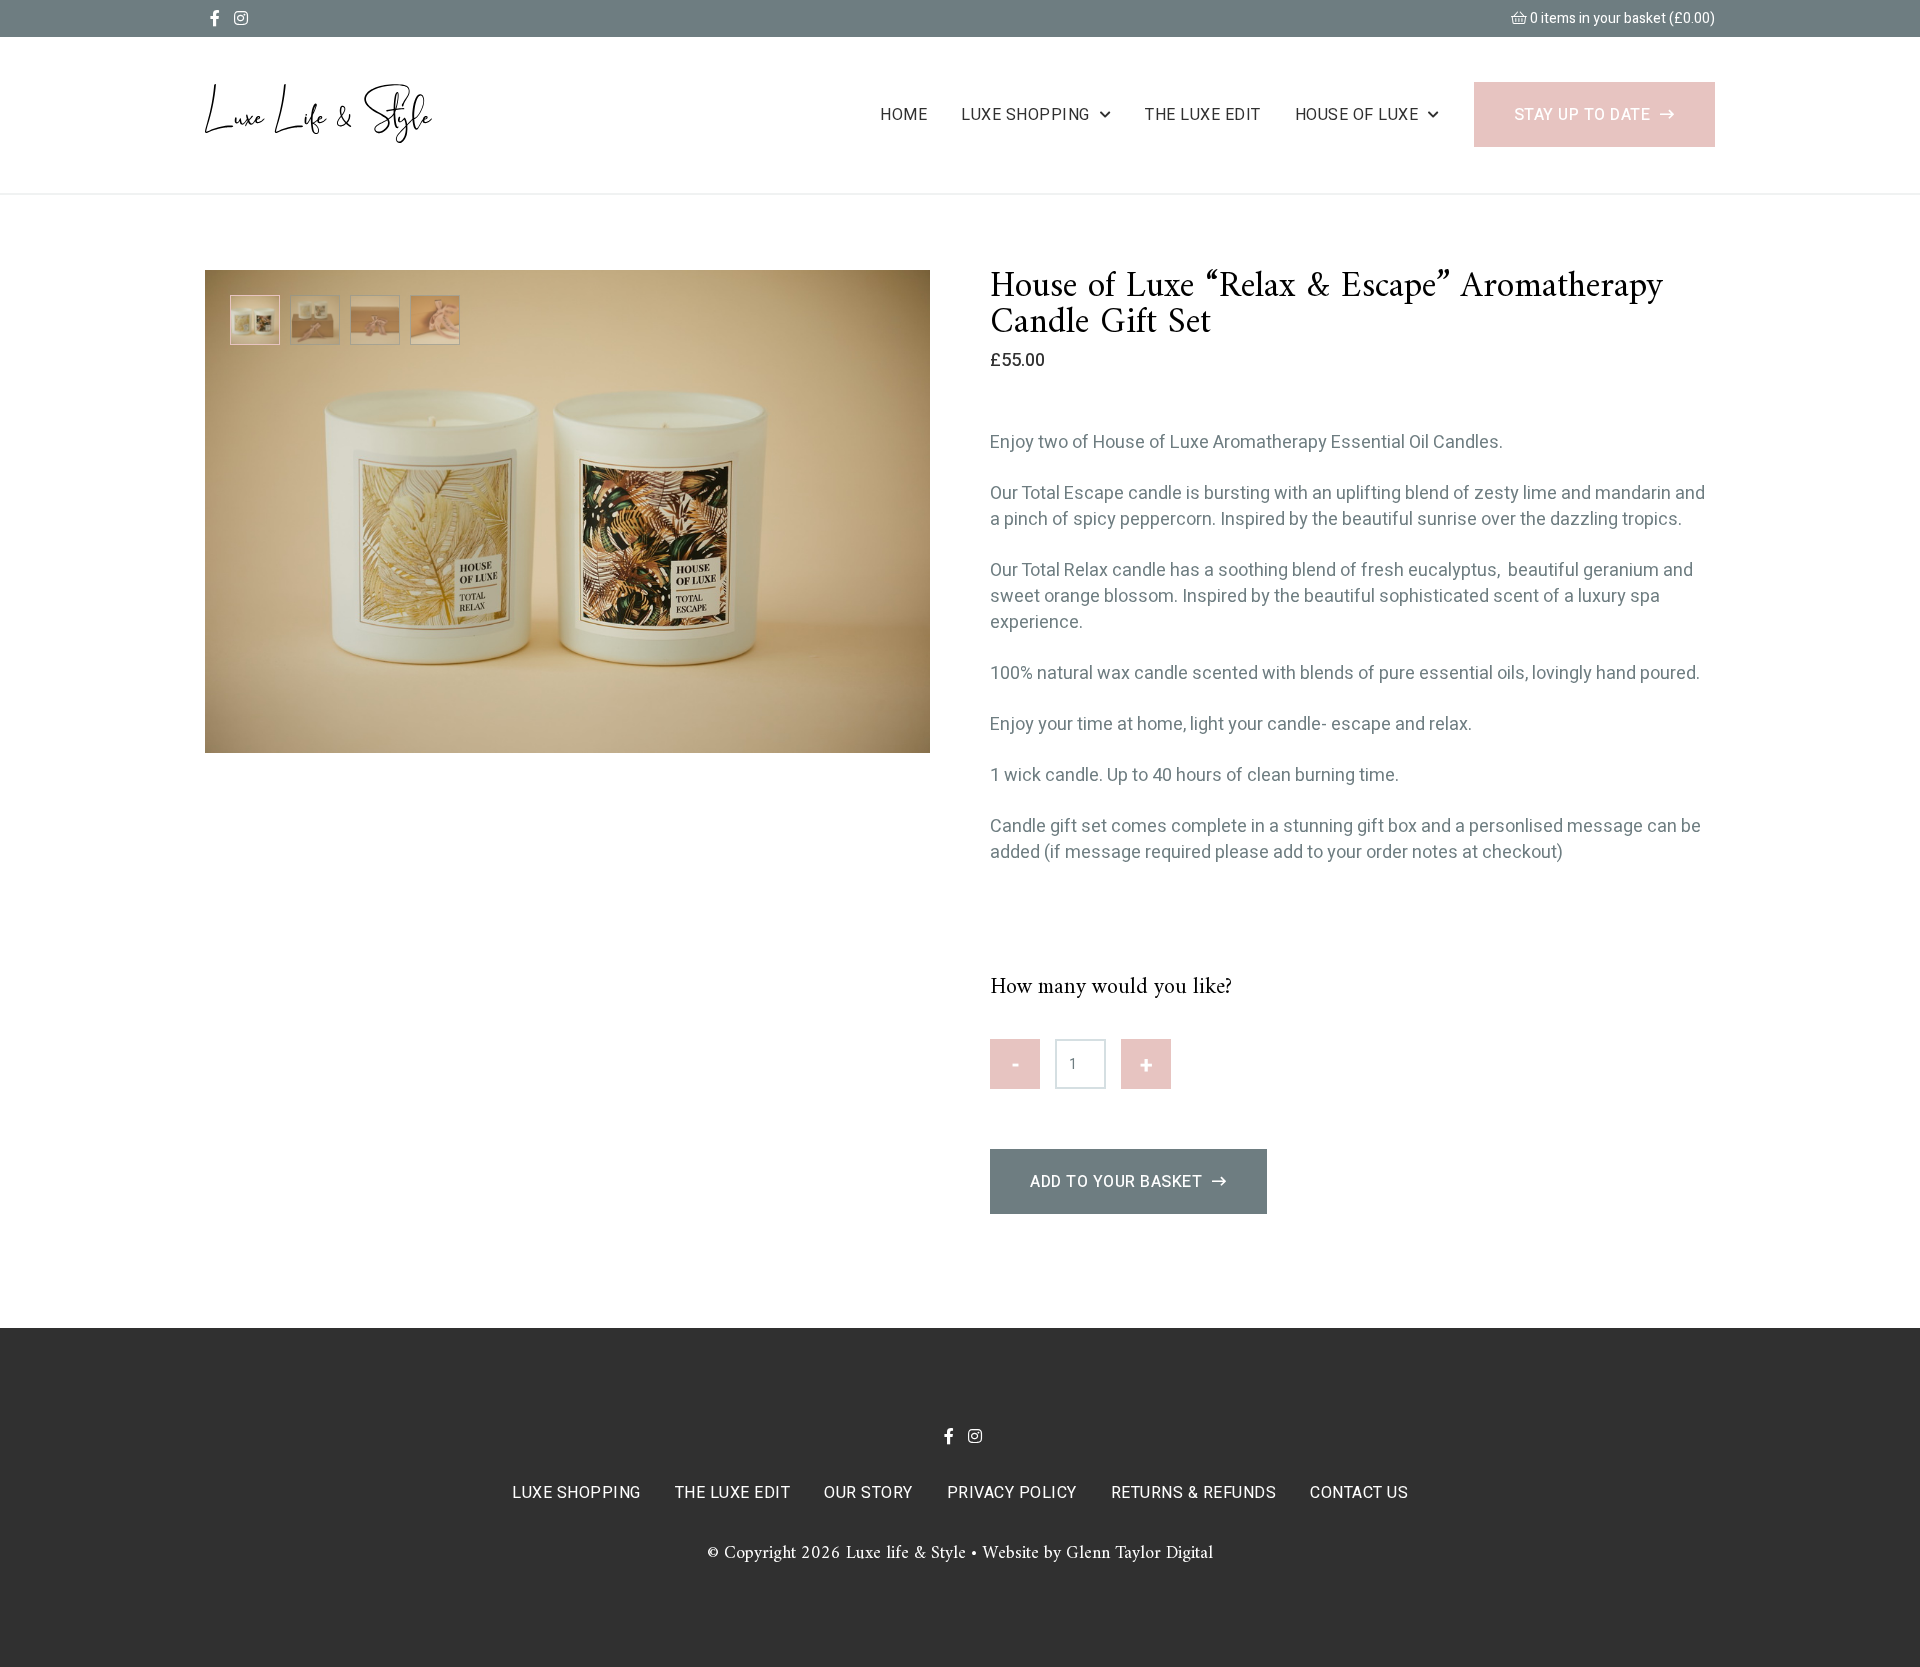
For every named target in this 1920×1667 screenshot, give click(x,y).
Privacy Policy (1012, 1493)
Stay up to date (1582, 115)
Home (903, 115)
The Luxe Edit (1203, 115)
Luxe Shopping (1025, 115)
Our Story (868, 1493)
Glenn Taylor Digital (1139, 1553)
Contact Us (1359, 1493)
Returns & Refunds (1194, 1493)
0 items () (1621, 18)
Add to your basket (1116, 1182)
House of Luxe (1357, 115)
